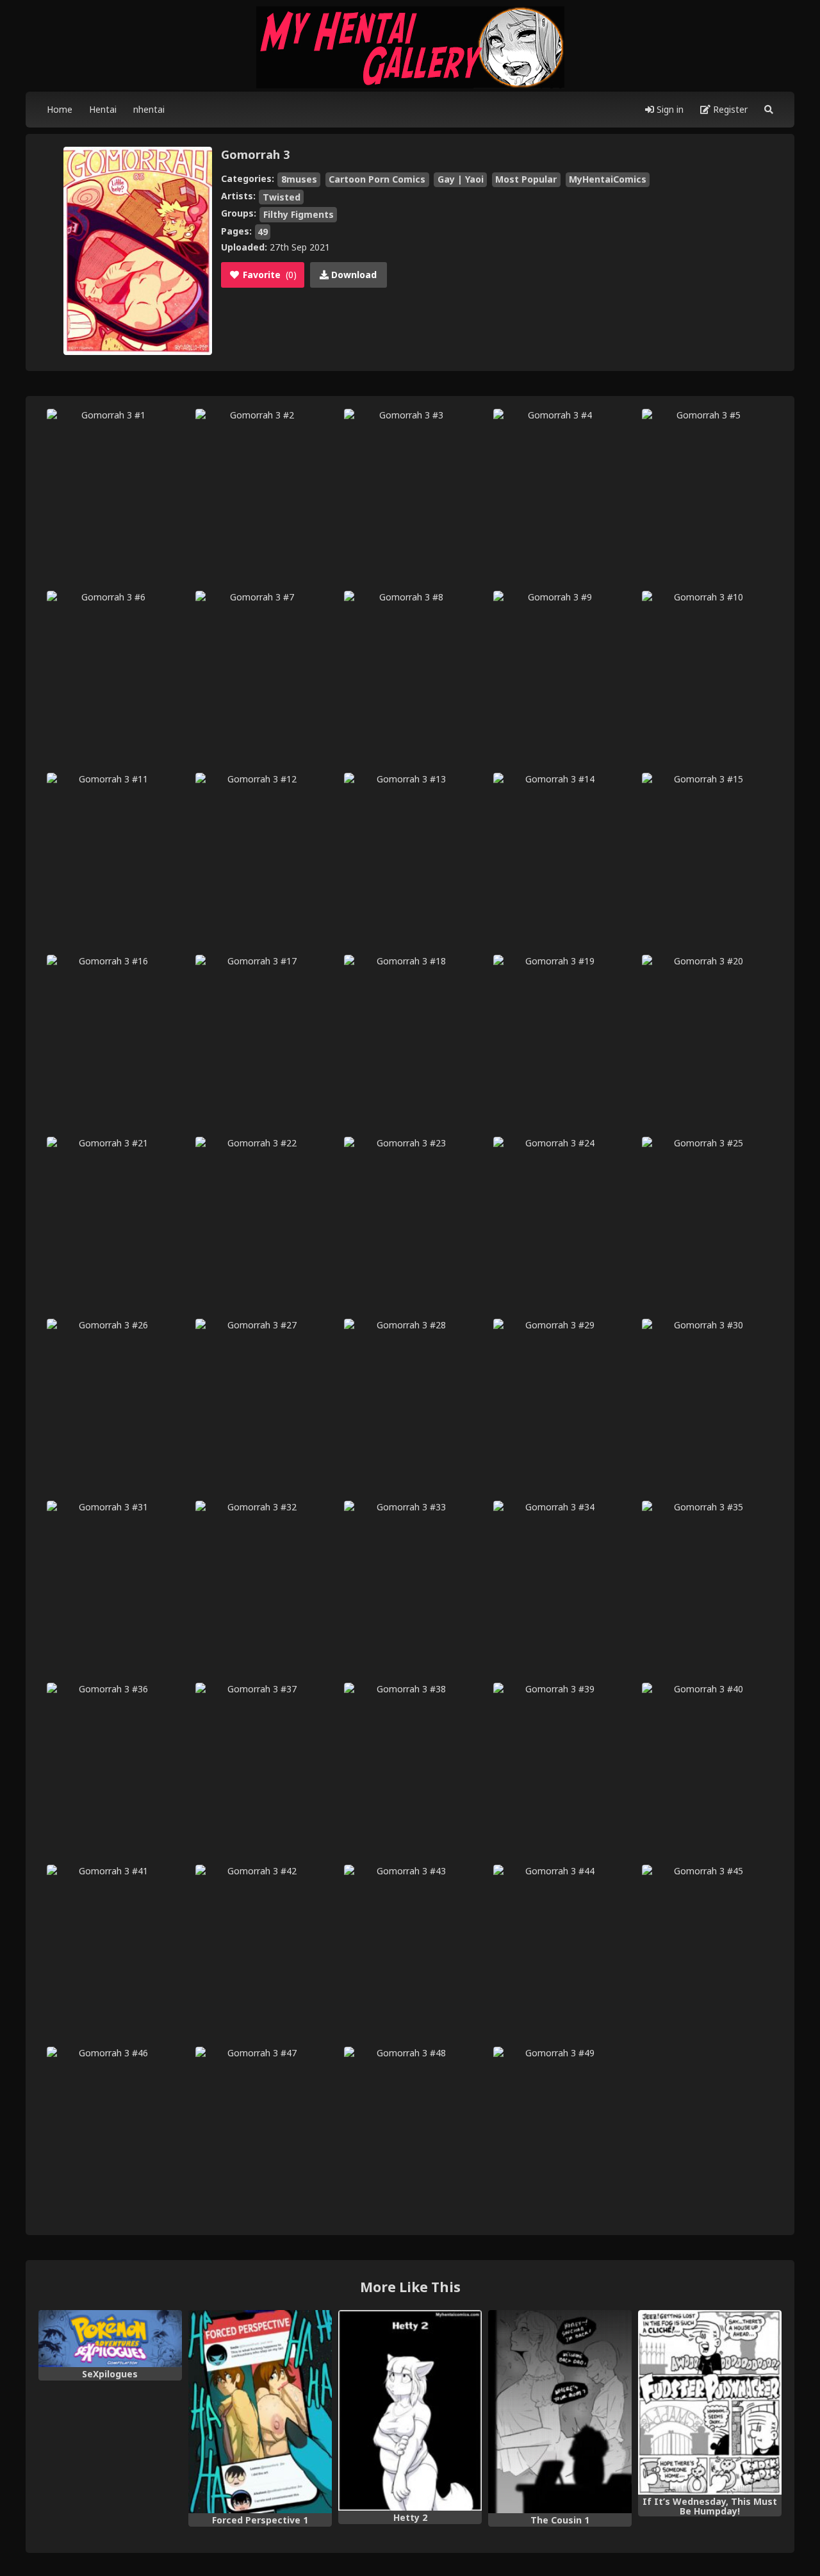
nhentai (149, 109)
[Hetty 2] (410, 2411)
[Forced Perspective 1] (260, 2412)
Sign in (669, 109)
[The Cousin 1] (560, 2412)
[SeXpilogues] (110, 2339)
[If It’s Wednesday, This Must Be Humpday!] (710, 2402)
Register (729, 109)
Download (353, 275)
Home (60, 109)
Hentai (103, 109)
